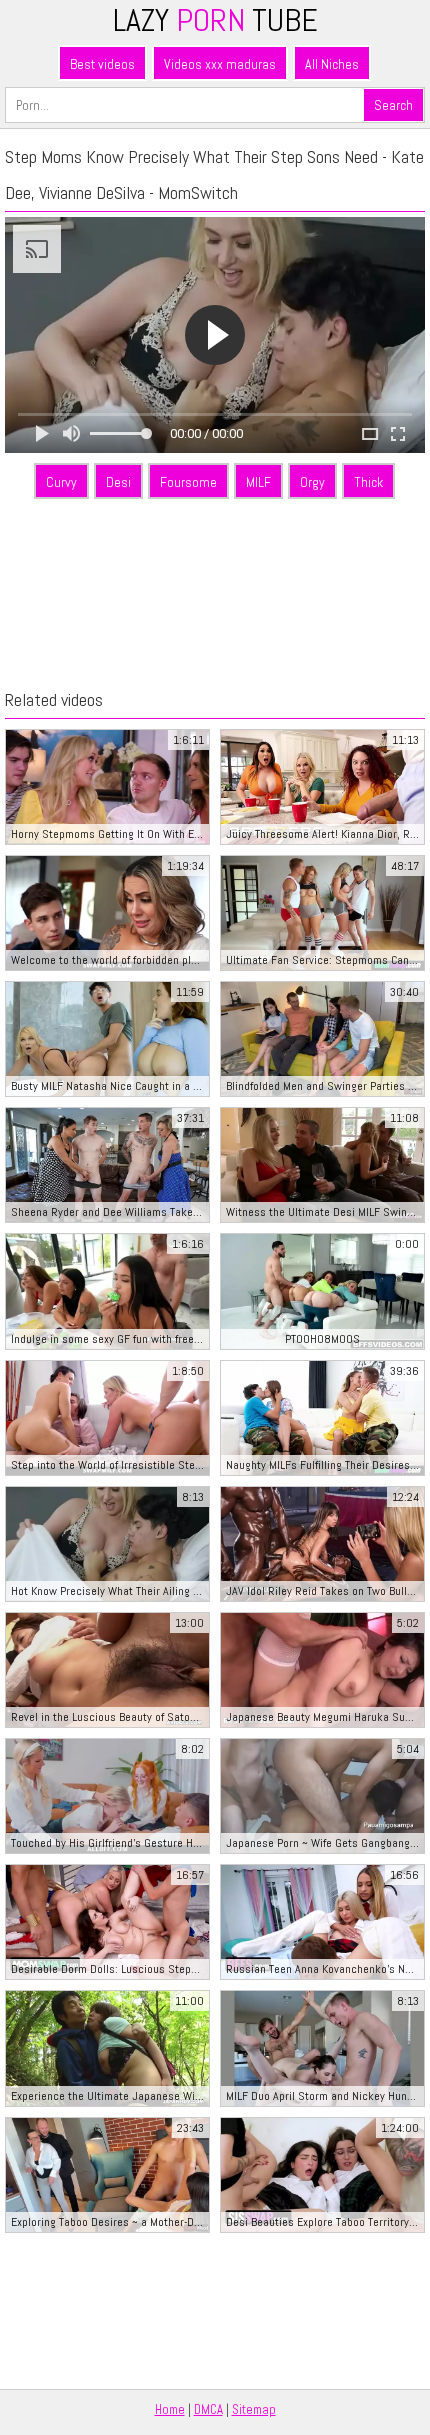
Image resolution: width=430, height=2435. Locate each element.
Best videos (102, 64)
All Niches (332, 64)
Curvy (61, 482)
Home (170, 2409)
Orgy (312, 482)
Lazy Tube (215, 20)
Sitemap (254, 2409)
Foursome (188, 482)
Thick (368, 482)
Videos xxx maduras (220, 64)
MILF (258, 482)
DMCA (208, 2409)
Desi (118, 482)
